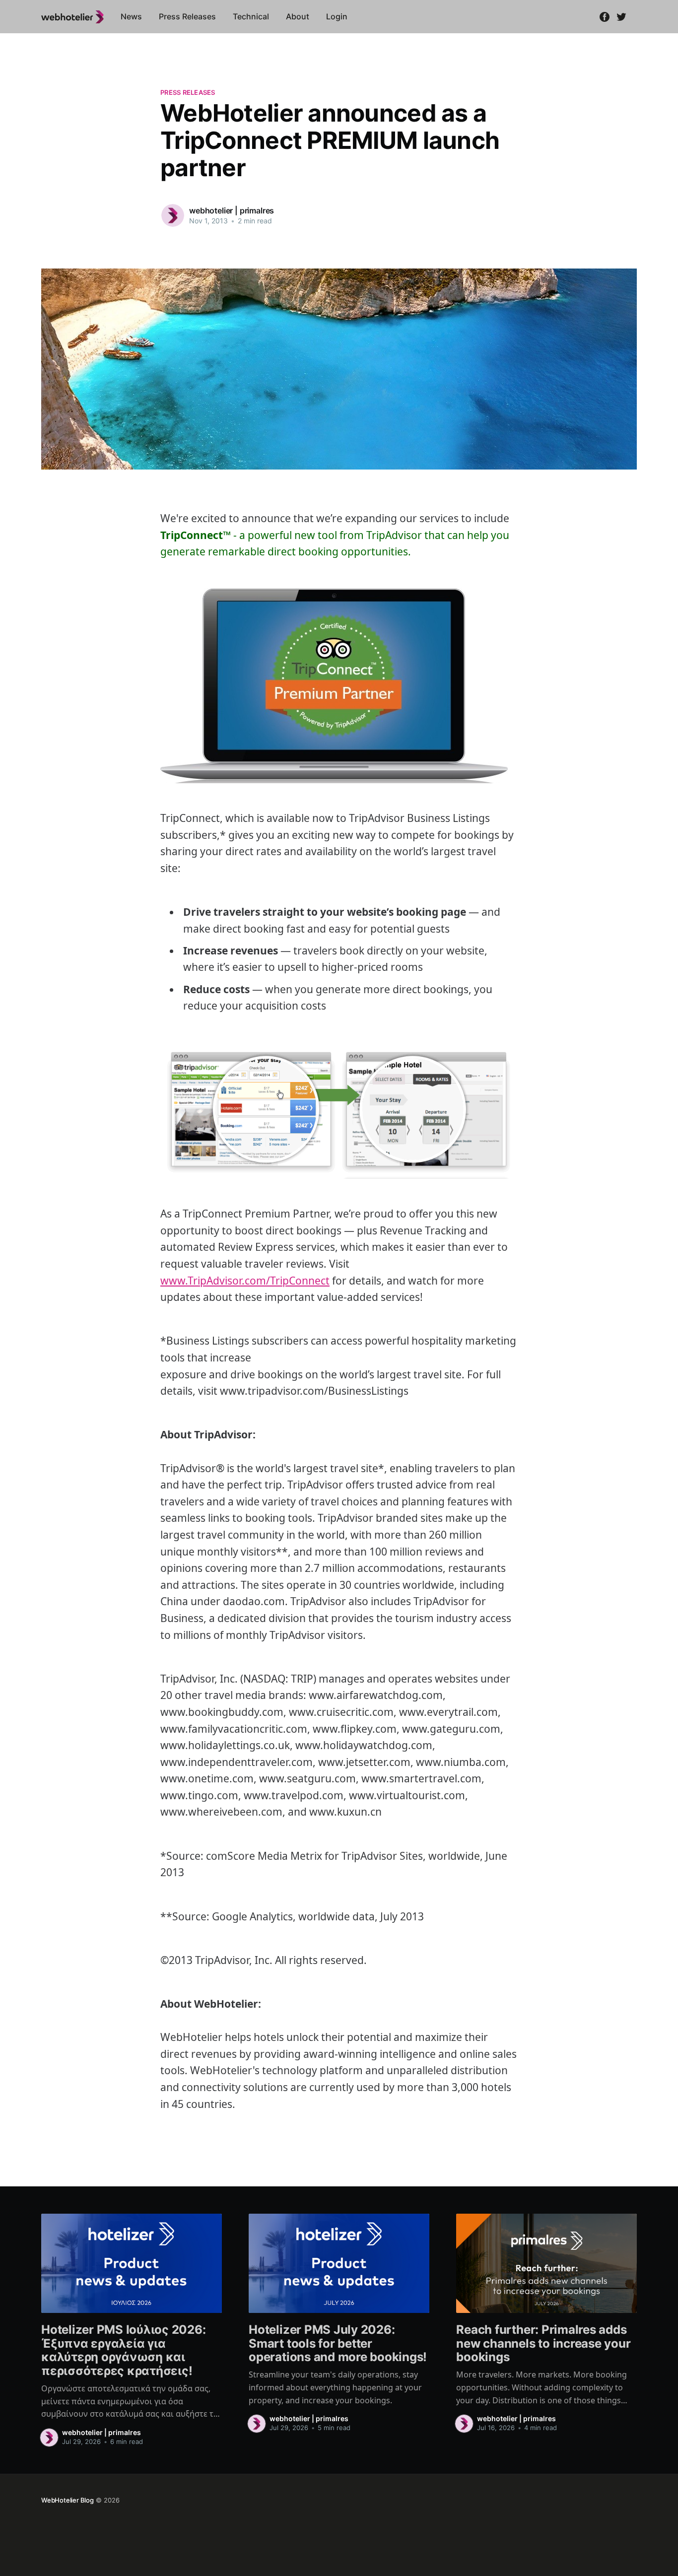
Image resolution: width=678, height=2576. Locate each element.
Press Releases (187, 16)
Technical (251, 16)
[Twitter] (621, 16)
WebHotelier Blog (68, 2500)
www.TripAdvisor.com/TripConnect (245, 1281)
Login (337, 16)
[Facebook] (605, 16)
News (131, 16)
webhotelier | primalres (232, 210)
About (298, 16)
